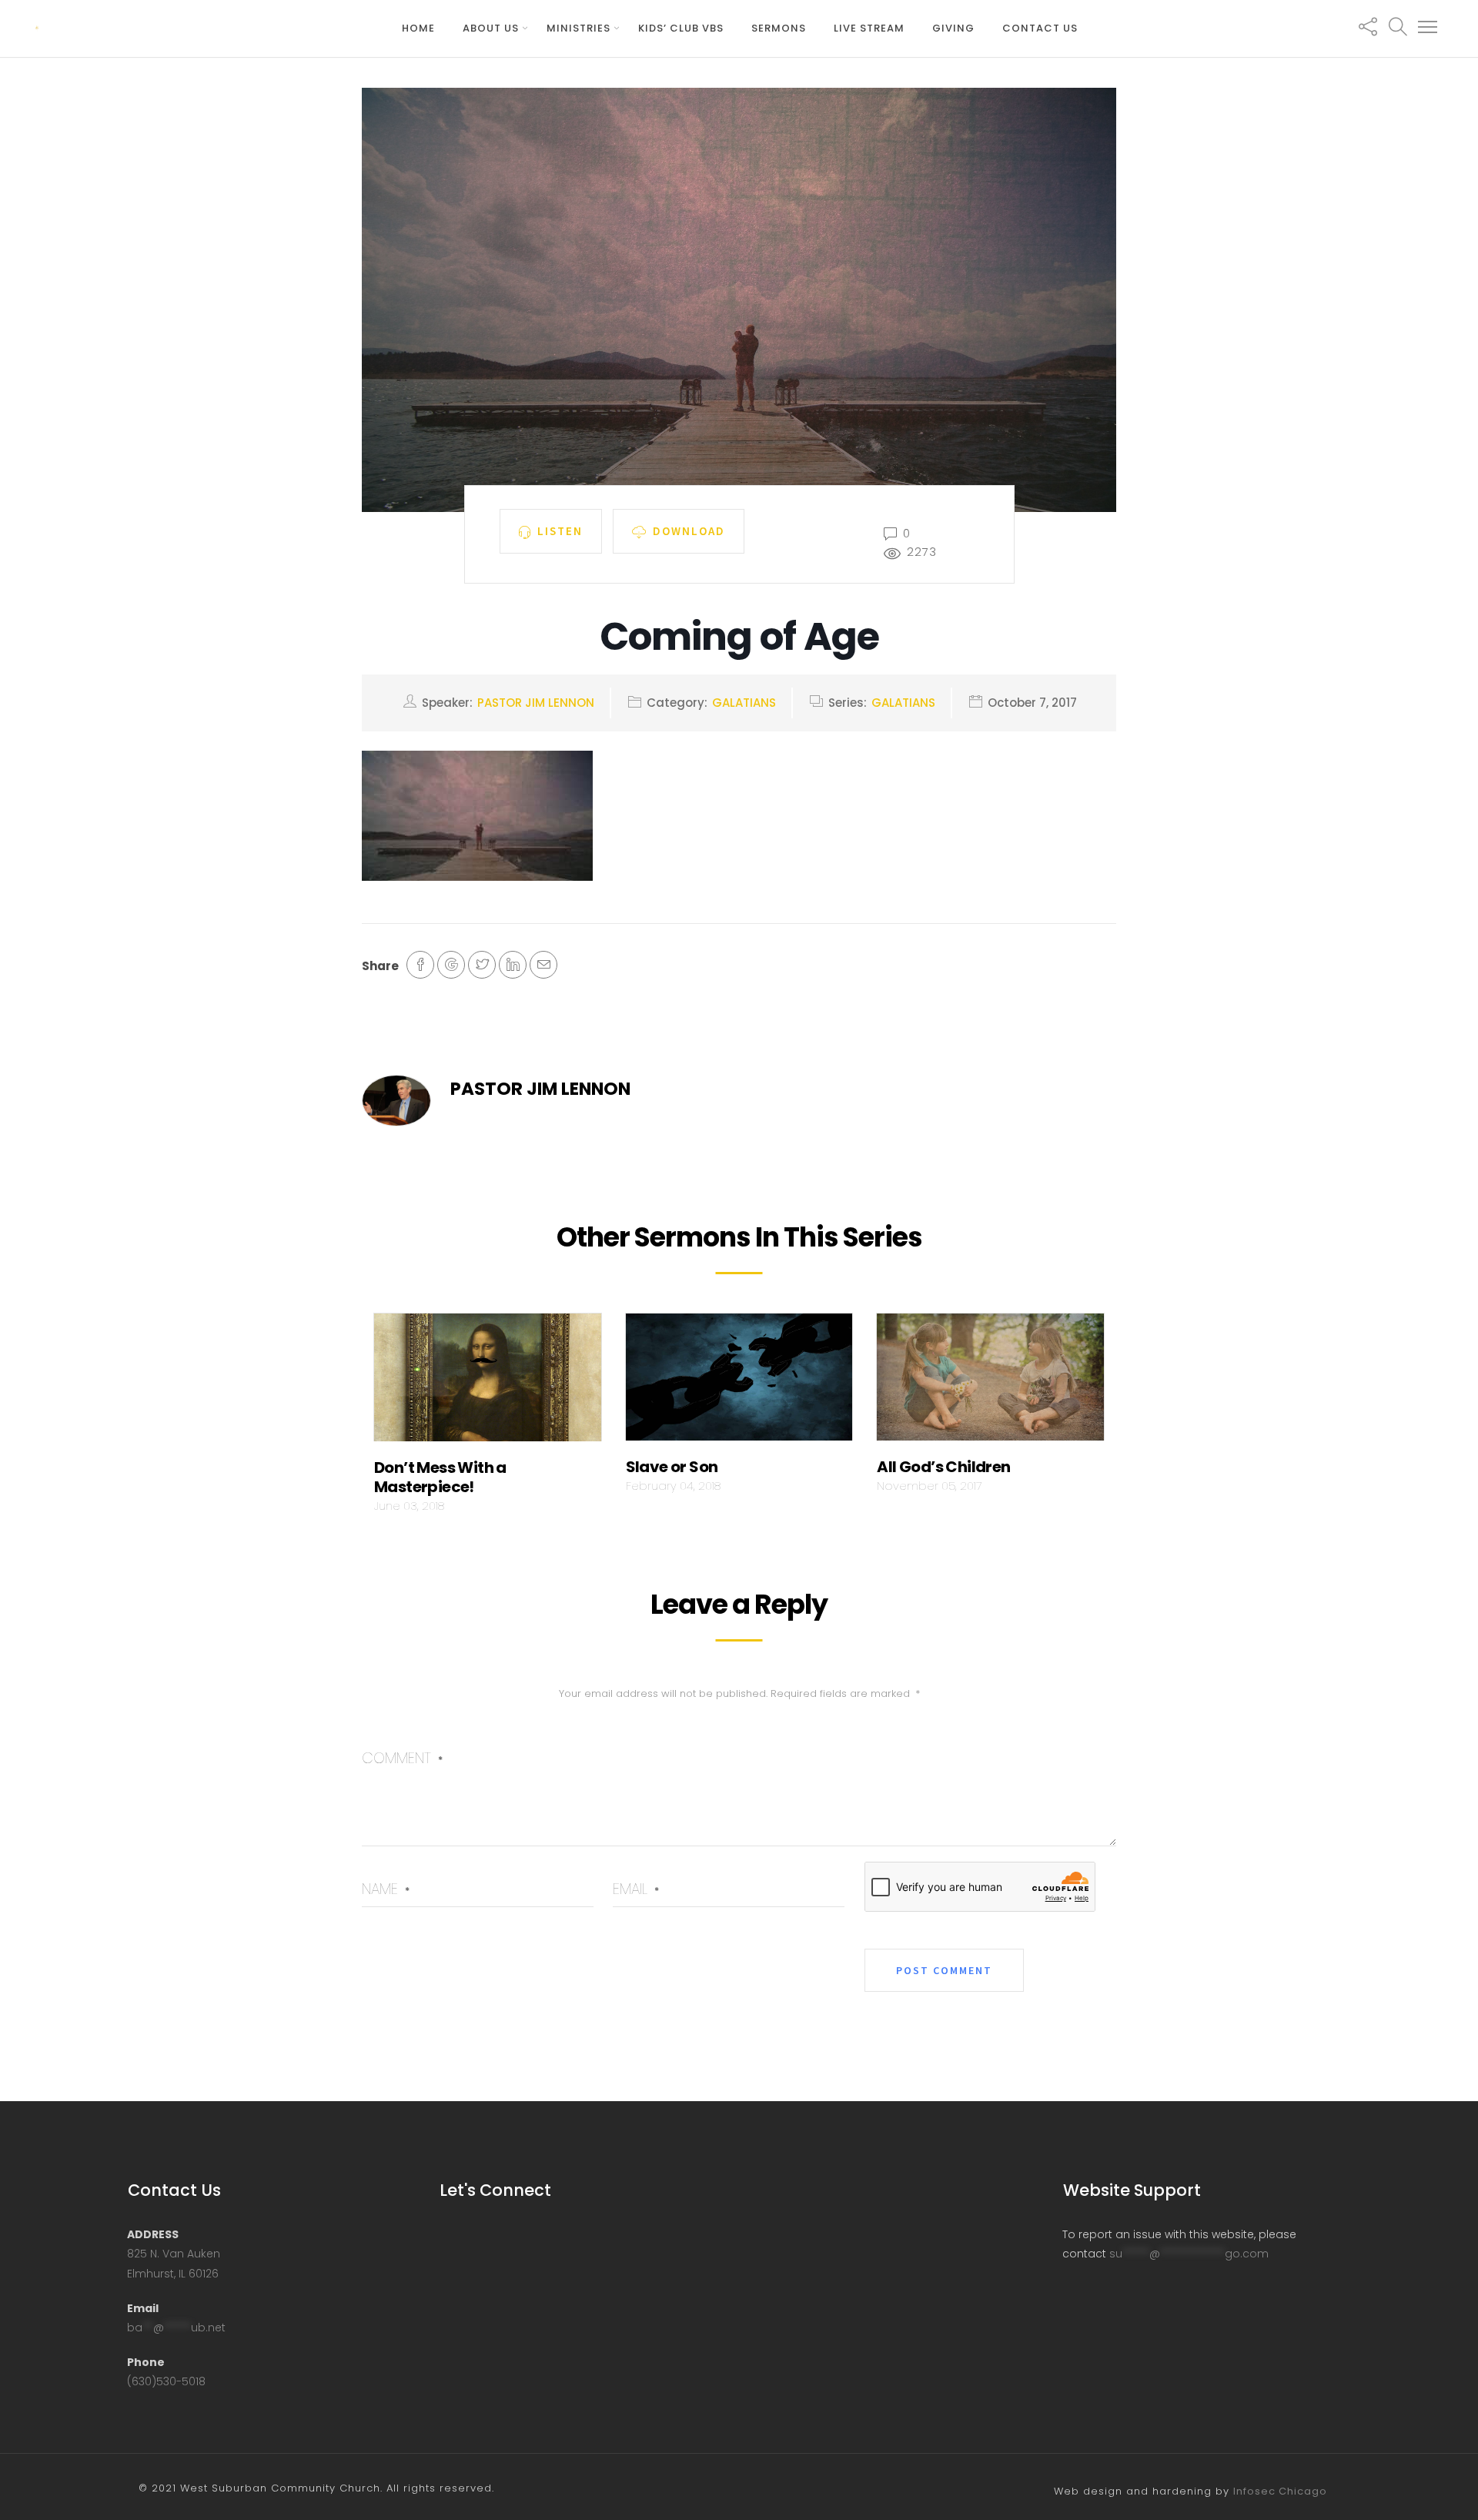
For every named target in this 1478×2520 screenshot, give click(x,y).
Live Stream (869, 28)
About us (491, 28)
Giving (953, 28)
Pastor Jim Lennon (536, 703)
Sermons (779, 28)
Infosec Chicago (1280, 2491)
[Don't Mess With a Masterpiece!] (488, 1381)
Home (418, 28)
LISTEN (560, 530)
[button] (1428, 28)
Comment (402, 1758)
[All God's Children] (990, 1381)
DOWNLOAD (689, 530)
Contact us (1040, 28)
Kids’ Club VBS (681, 28)
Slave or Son (672, 1467)
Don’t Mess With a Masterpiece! (440, 1477)
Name (386, 1889)
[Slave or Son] (739, 1381)
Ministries (578, 28)
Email (636, 1889)
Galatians (744, 703)
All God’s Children (943, 1467)
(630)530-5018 (166, 2381)
